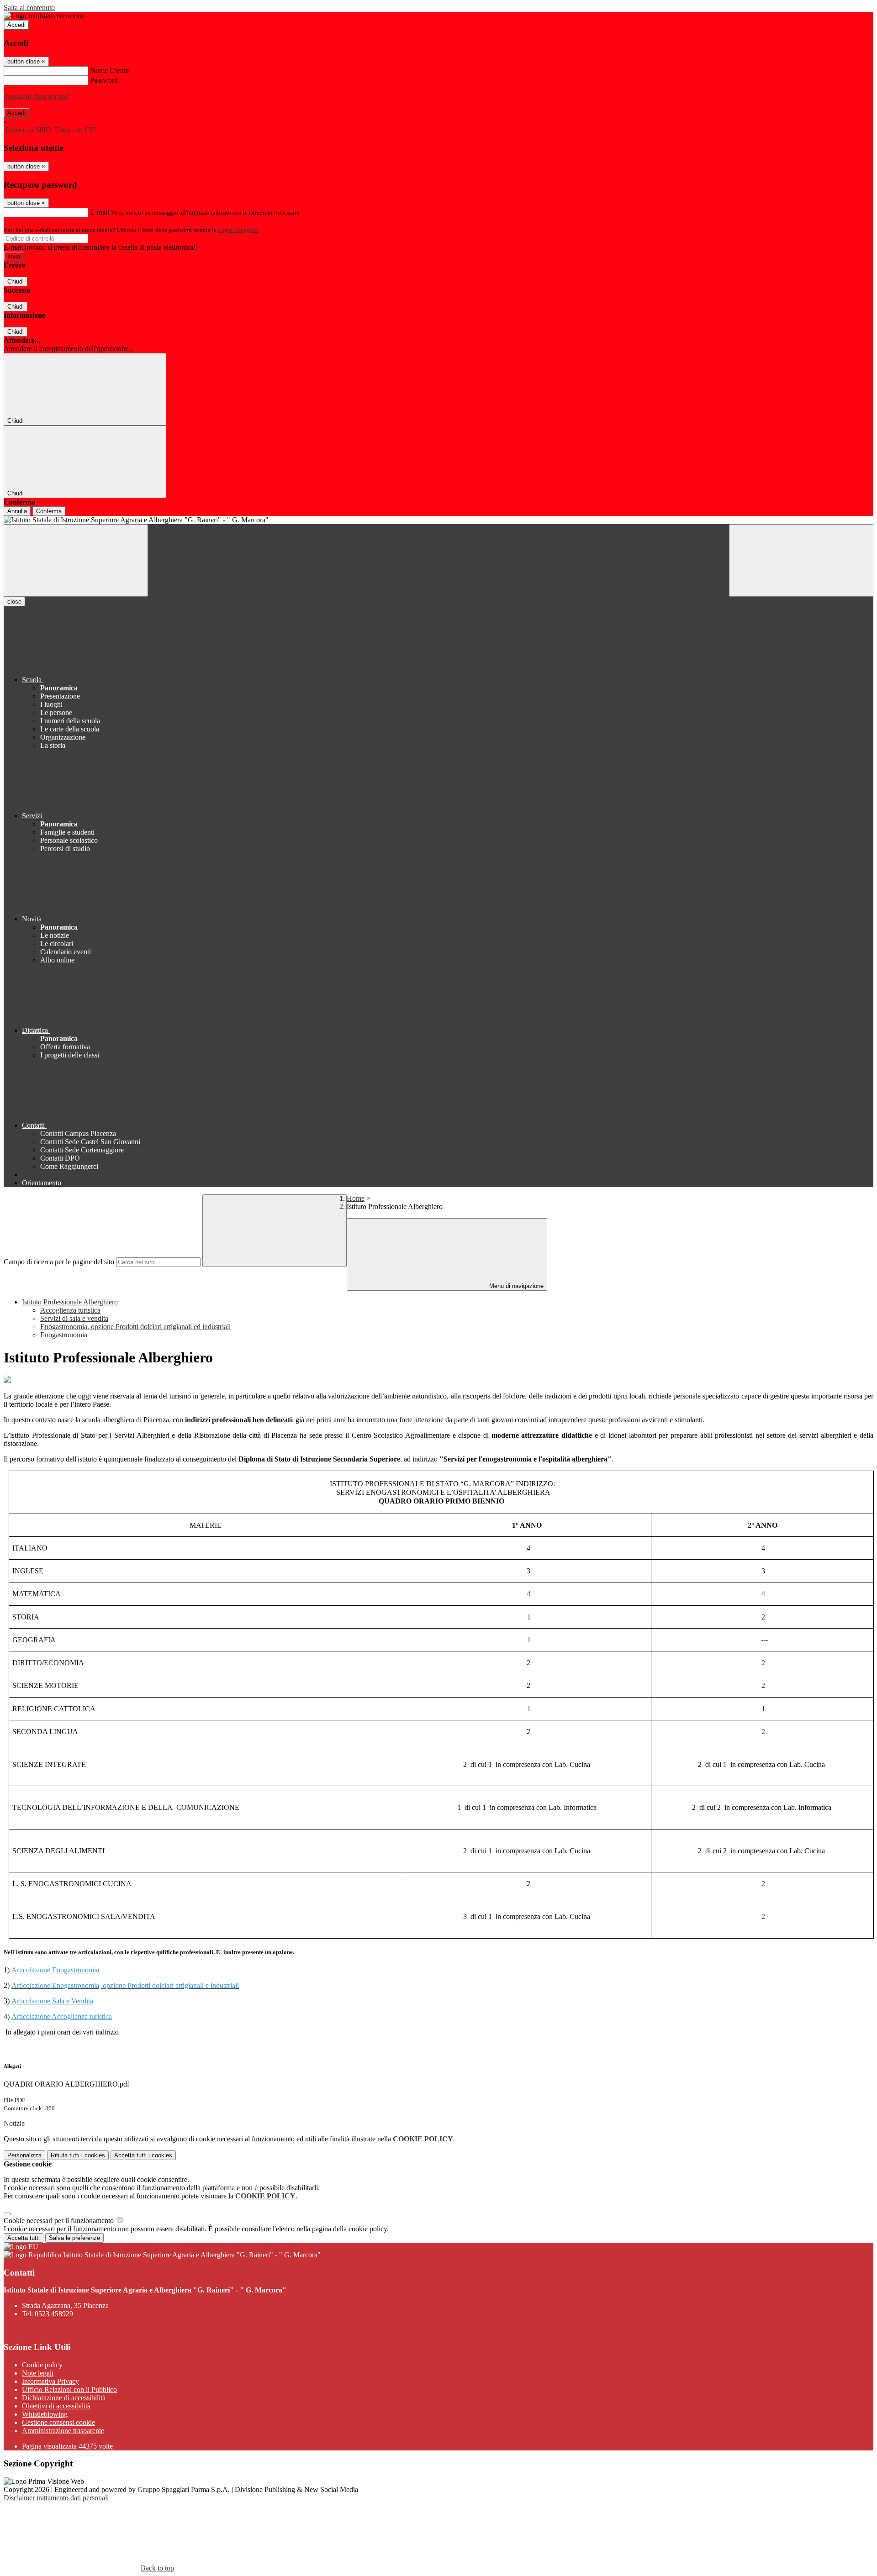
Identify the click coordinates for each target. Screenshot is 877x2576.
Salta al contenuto (29, 8)
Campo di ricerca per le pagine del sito (59, 1262)
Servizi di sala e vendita (74, 1318)
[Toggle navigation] (76, 560)
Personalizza (24, 2155)
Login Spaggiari (238, 230)
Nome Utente (109, 71)
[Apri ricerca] (801, 560)
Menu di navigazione (515, 1286)
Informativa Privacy (50, 2381)
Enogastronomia (64, 1335)
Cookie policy (42, 2365)
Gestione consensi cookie (58, 2422)
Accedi (16, 25)
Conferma (49, 511)
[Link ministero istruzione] (44, 16)
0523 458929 (54, 2314)
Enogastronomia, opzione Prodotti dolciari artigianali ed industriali (135, 1327)
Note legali (38, 2373)
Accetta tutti (143, 2155)
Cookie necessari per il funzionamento (60, 2221)
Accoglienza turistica (70, 1310)
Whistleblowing (45, 2414)
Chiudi (16, 281)
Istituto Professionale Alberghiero (70, 1302)
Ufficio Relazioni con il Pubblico (69, 2389)
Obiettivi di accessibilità (56, 2406)
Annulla (17, 511)
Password (104, 80)
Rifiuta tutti (78, 2155)
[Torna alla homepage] (438, 520)
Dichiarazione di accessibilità (64, 2398)
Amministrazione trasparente (63, 2431)
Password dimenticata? (37, 97)
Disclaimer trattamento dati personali (56, 2498)
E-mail (100, 212)
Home (356, 1198)
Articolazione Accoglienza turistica (62, 2016)
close (14, 602)
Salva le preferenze (74, 2238)
